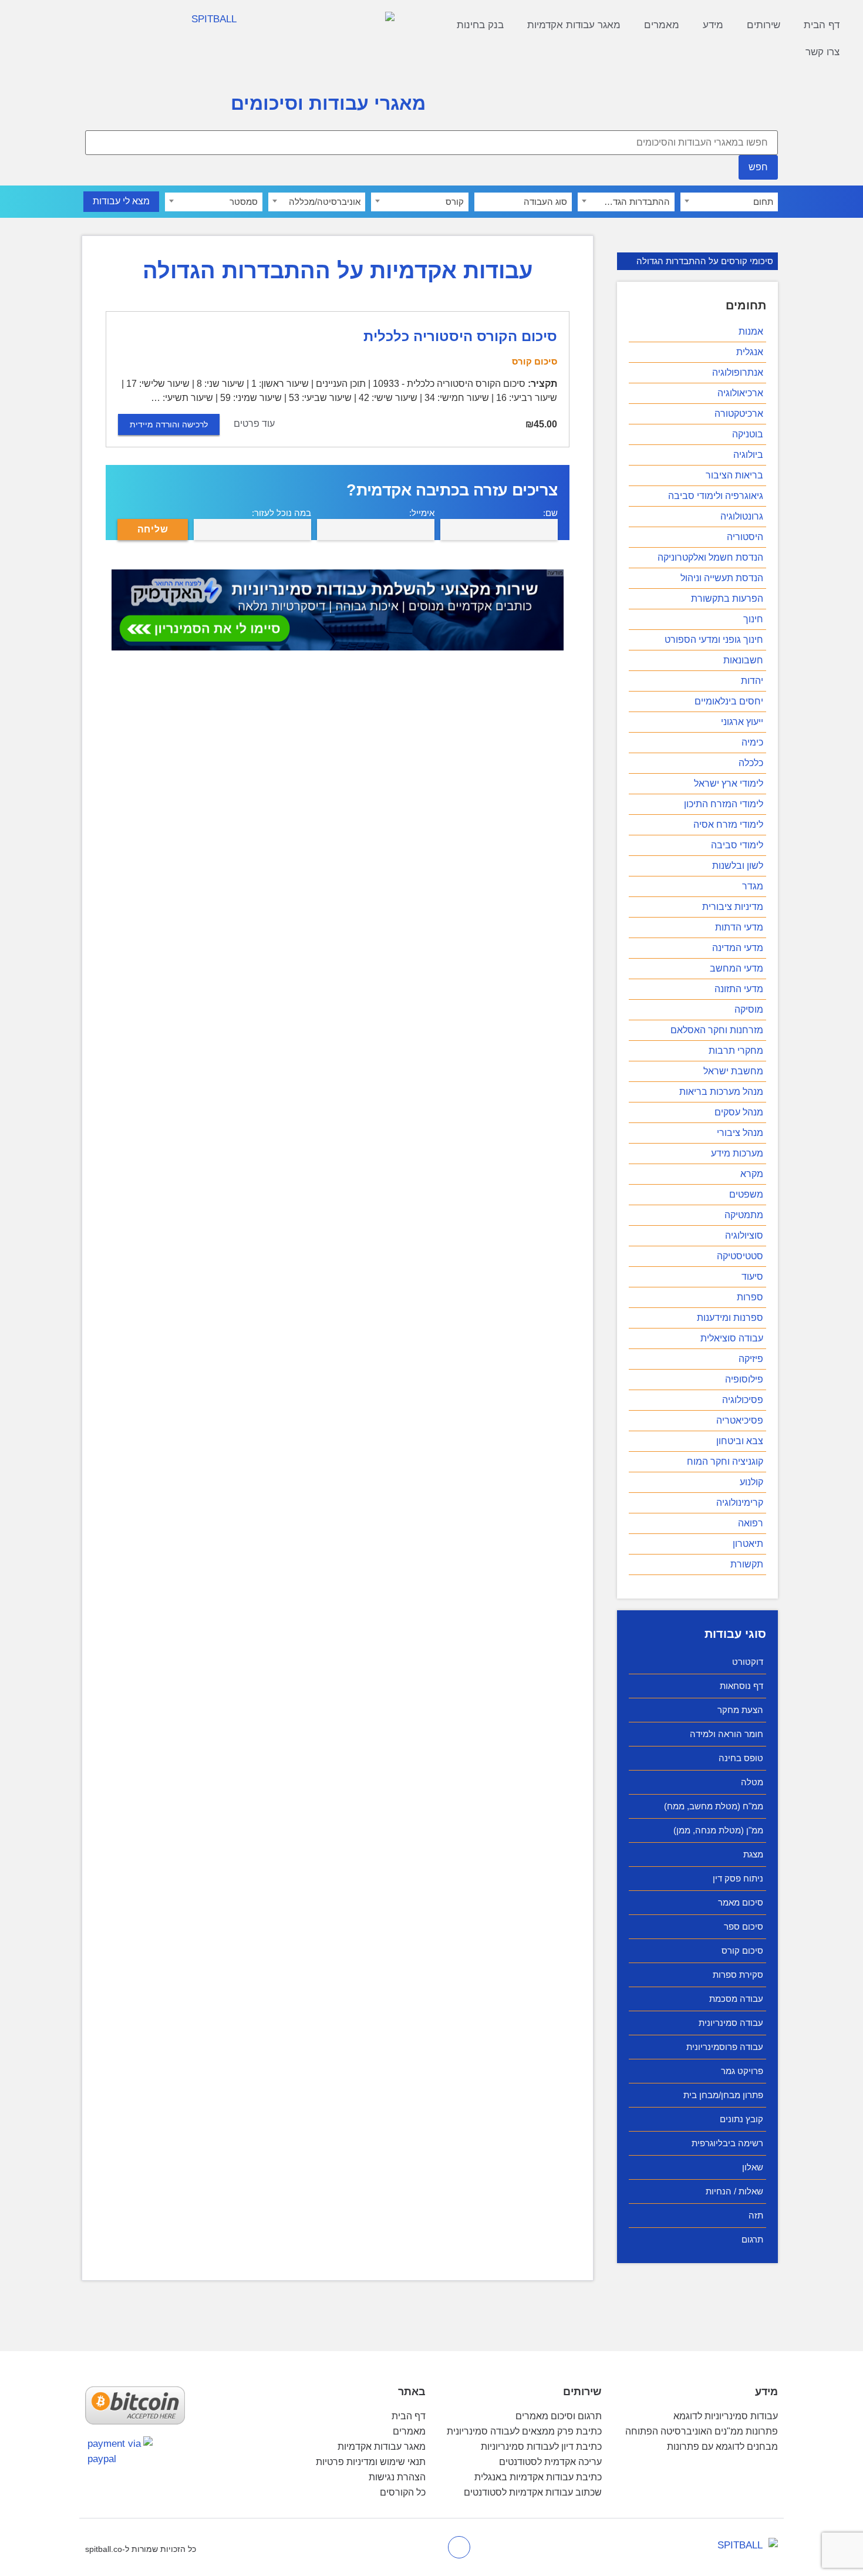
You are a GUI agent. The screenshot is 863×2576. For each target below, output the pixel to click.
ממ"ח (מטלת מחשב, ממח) (714, 1806)
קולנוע (751, 1482)
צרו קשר (822, 52)
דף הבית (822, 25)
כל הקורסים (403, 2492)
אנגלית (750, 352)
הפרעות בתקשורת (727, 599)
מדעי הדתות (739, 927)
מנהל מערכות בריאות (721, 1092)
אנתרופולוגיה (738, 372)
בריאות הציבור (734, 475)
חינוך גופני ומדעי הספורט (714, 640)
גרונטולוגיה (742, 516)
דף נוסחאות (741, 1686)
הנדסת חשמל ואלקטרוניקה (710, 557)
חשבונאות (743, 660)
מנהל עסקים (739, 1112)
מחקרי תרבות (736, 1051)
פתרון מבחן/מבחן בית (723, 2095)
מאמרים (662, 25)
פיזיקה (751, 1359)
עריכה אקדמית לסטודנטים (550, 2462)
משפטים (746, 1194)
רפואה (751, 1523)
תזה (756, 2215)
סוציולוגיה (744, 1235)
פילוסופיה (744, 1379)
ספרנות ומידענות (730, 1318)
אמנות (751, 331)
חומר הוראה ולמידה (727, 1734)
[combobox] (729, 202)
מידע (713, 25)
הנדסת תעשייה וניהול (722, 578)
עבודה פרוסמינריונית (725, 2047)
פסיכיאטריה (740, 1420)
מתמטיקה (744, 1215)
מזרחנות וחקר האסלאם (717, 1030)
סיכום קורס (742, 1950)
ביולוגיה (748, 455)
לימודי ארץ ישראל (729, 783)
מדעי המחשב (736, 968)
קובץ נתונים (741, 2119)
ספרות (750, 1297)
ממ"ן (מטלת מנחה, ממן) (718, 1830)
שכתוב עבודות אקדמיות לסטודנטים (533, 2492)
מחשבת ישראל (733, 1071)
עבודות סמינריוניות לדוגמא (726, 2416)
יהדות (752, 681)
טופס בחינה (741, 1758)
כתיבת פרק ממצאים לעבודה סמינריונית (524, 2431)
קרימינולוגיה (740, 1503)
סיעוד (752, 1277)
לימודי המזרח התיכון (724, 804)
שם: (550, 513)
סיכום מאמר (741, 1902)
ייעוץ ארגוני (742, 722)
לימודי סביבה (737, 845)
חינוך (753, 619)
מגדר (753, 886)
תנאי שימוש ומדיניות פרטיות (371, 2462)
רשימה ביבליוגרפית (727, 2143)
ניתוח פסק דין (738, 1878)
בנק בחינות (480, 25)
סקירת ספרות (738, 1975)
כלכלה (751, 763)
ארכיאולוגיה (740, 393)
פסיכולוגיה (743, 1400)
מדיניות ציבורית (733, 907)
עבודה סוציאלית (732, 1338)
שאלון (753, 2167)
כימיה (752, 742)
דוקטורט (748, 1662)
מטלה (752, 1782)
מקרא (752, 1174)
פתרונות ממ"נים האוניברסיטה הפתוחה (702, 2431)
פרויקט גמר (742, 2071)
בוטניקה (748, 434)
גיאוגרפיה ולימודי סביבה (716, 496)
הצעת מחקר (740, 1710)
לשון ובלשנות (738, 866)
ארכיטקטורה (739, 414)
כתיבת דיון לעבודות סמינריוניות (541, 2447)
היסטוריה (745, 537)
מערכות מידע (737, 1153)
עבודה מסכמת (736, 1999)
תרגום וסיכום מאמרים (559, 2416)
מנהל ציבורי (740, 1133)
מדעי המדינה (738, 948)
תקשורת (747, 1564)
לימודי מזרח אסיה (728, 825)
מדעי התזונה (739, 989)
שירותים (763, 25)
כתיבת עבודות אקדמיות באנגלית (538, 2477)
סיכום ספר (744, 1926)
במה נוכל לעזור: (282, 513)
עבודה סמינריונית (731, 2023)
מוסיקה (749, 1009)
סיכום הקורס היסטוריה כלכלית (460, 336)
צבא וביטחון (740, 1441)
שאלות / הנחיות (734, 2191)
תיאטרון (748, 1544)
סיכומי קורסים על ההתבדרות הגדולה (705, 261)
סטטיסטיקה (740, 1256)
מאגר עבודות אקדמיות (574, 25)
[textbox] (729, 202)
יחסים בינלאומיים (729, 701)
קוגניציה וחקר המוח (725, 1461)
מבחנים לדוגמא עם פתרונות (722, 2447)
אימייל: (422, 513)
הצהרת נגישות (397, 2477)
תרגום (752, 2239)
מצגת (753, 1854)
